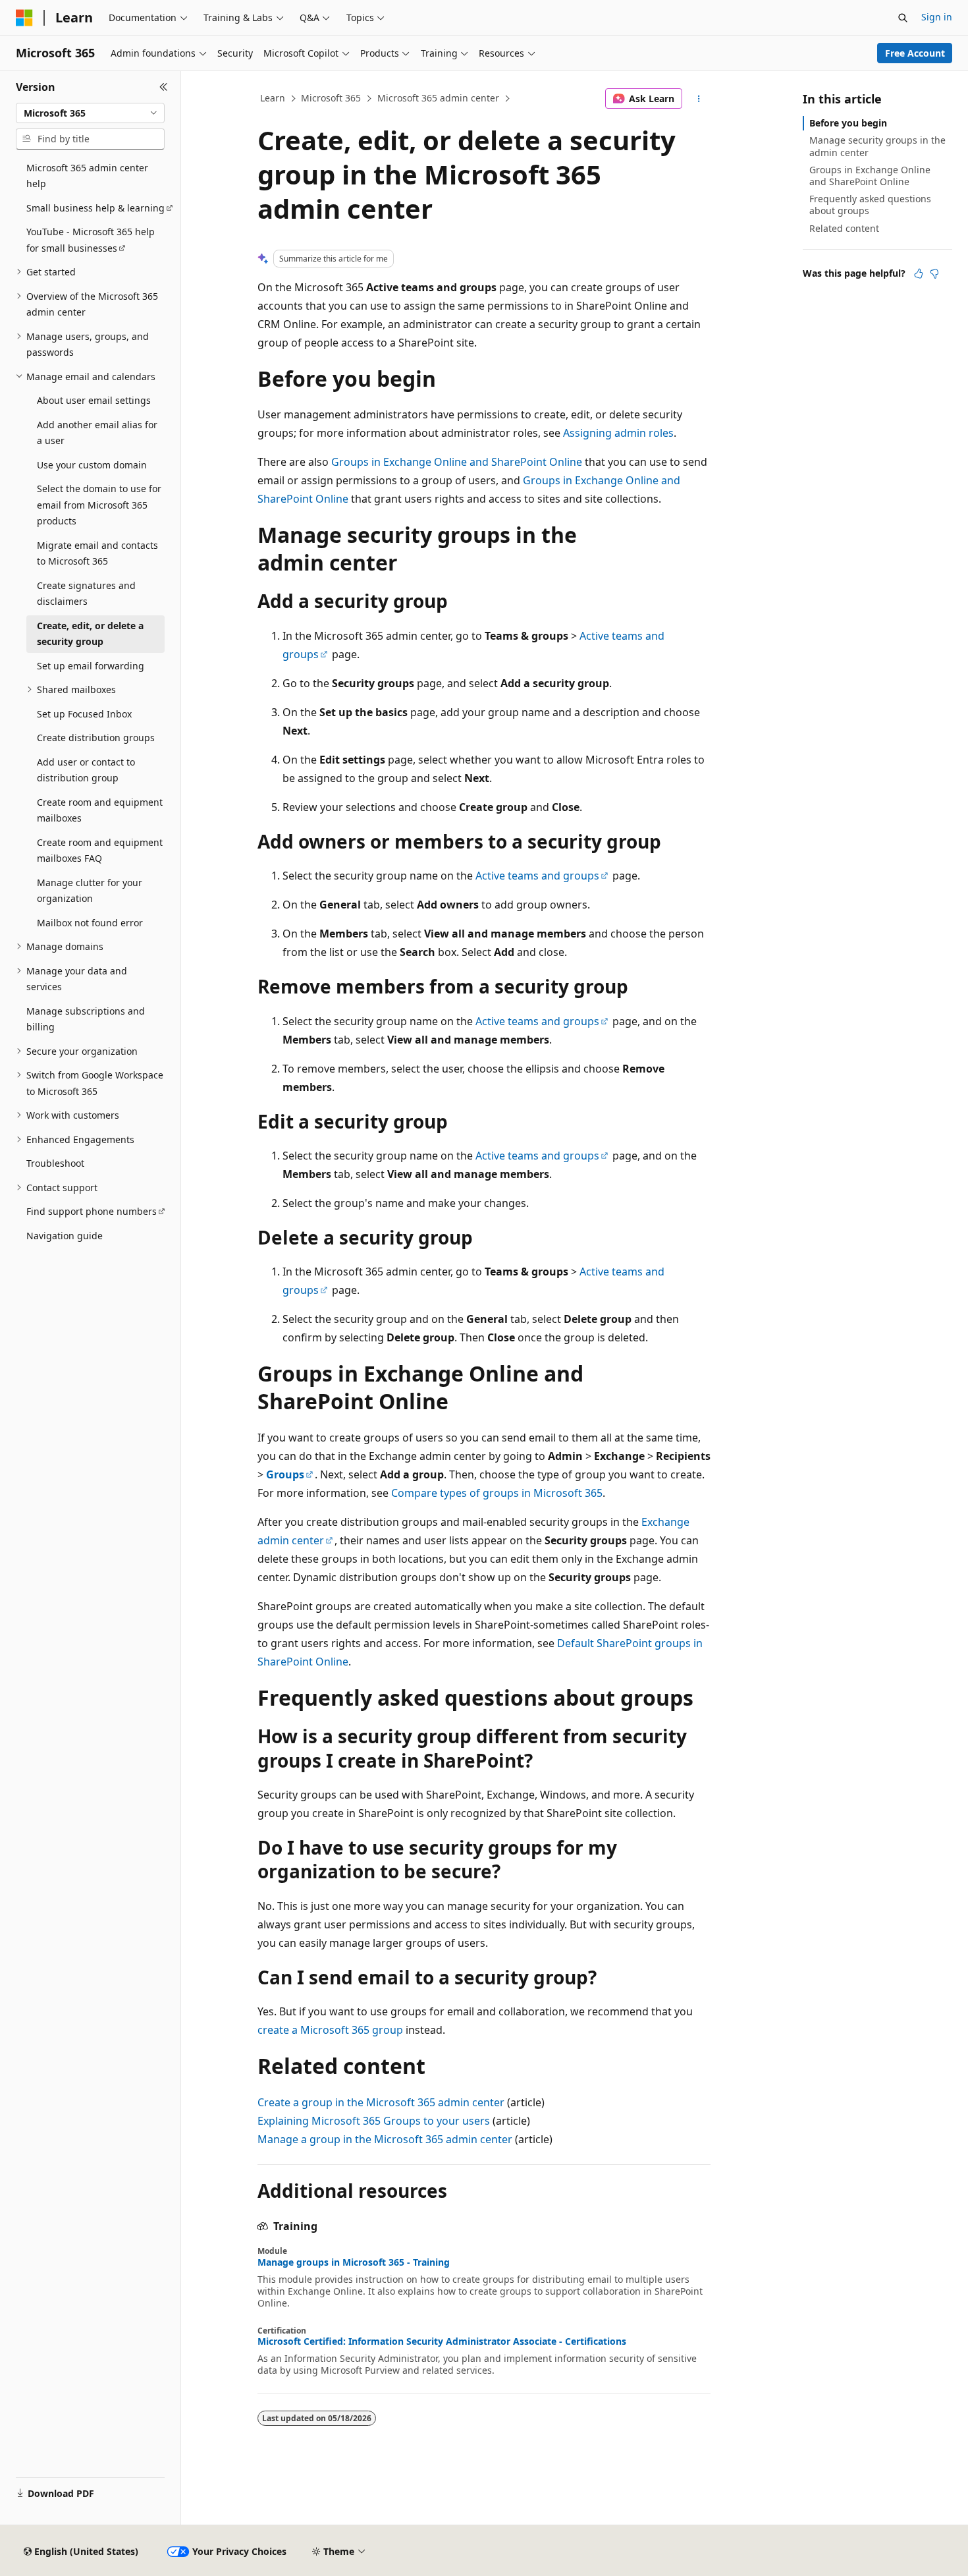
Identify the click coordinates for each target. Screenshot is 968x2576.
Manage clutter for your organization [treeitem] (90, 891)
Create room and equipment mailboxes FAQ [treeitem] (100, 851)
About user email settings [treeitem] (94, 400)
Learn (273, 98)
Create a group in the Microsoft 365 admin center (381, 2102)
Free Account (915, 53)
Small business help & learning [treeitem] (95, 208)
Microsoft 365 (331, 98)
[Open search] (903, 18)
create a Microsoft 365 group (330, 2030)
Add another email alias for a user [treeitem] (97, 433)
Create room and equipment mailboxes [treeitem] (100, 810)
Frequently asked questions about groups (870, 205)
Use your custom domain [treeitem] (92, 465)
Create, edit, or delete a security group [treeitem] (90, 634)
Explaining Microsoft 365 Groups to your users (374, 2121)
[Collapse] (164, 87)
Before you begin (848, 123)
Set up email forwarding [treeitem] (91, 666)
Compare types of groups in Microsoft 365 (497, 1493)
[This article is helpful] (919, 273)
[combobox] (90, 113)
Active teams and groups (537, 876)
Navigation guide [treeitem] (65, 1236)
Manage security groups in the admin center (877, 146)
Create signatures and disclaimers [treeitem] (86, 594)
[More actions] (699, 99)
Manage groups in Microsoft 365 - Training (354, 2262)
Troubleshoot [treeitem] (55, 1163)
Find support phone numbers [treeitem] (92, 1211)
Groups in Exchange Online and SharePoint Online (457, 462)
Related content (844, 228)
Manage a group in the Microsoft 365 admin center (385, 2139)
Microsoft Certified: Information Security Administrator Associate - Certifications (442, 2341)
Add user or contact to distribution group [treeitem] (86, 770)
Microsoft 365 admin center (438, 98)
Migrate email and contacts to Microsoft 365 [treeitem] (97, 553)
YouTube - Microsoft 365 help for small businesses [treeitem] (91, 240)
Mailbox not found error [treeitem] (90, 923)
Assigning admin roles (618, 433)
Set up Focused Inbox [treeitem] (84, 714)
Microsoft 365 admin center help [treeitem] (87, 176)
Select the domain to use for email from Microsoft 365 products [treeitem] (99, 505)
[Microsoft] (24, 18)
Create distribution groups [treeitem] (96, 738)
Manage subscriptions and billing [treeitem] (86, 1019)
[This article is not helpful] (934, 273)
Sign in (937, 17)
